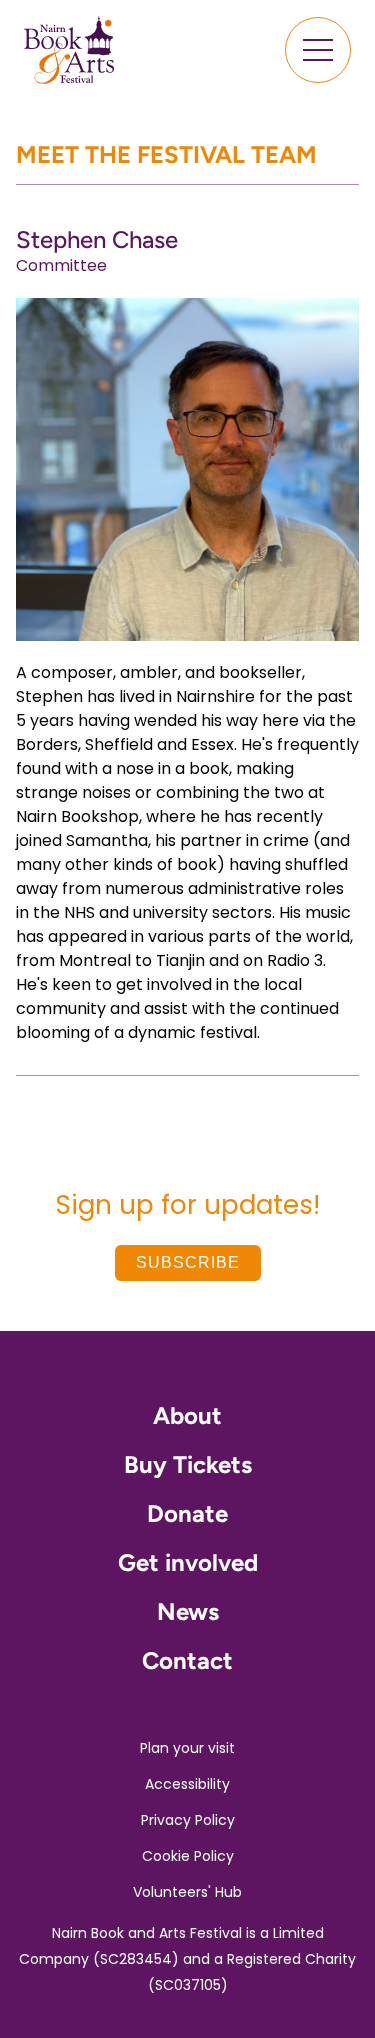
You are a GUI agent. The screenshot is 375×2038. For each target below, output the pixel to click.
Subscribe (188, 1262)
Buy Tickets (188, 1464)
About (187, 1415)
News (188, 1611)
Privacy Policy (188, 1820)
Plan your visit (187, 1748)
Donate (187, 1513)
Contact (187, 1660)
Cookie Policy (188, 1856)
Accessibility (187, 1784)
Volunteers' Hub (187, 1892)
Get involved (188, 1562)
